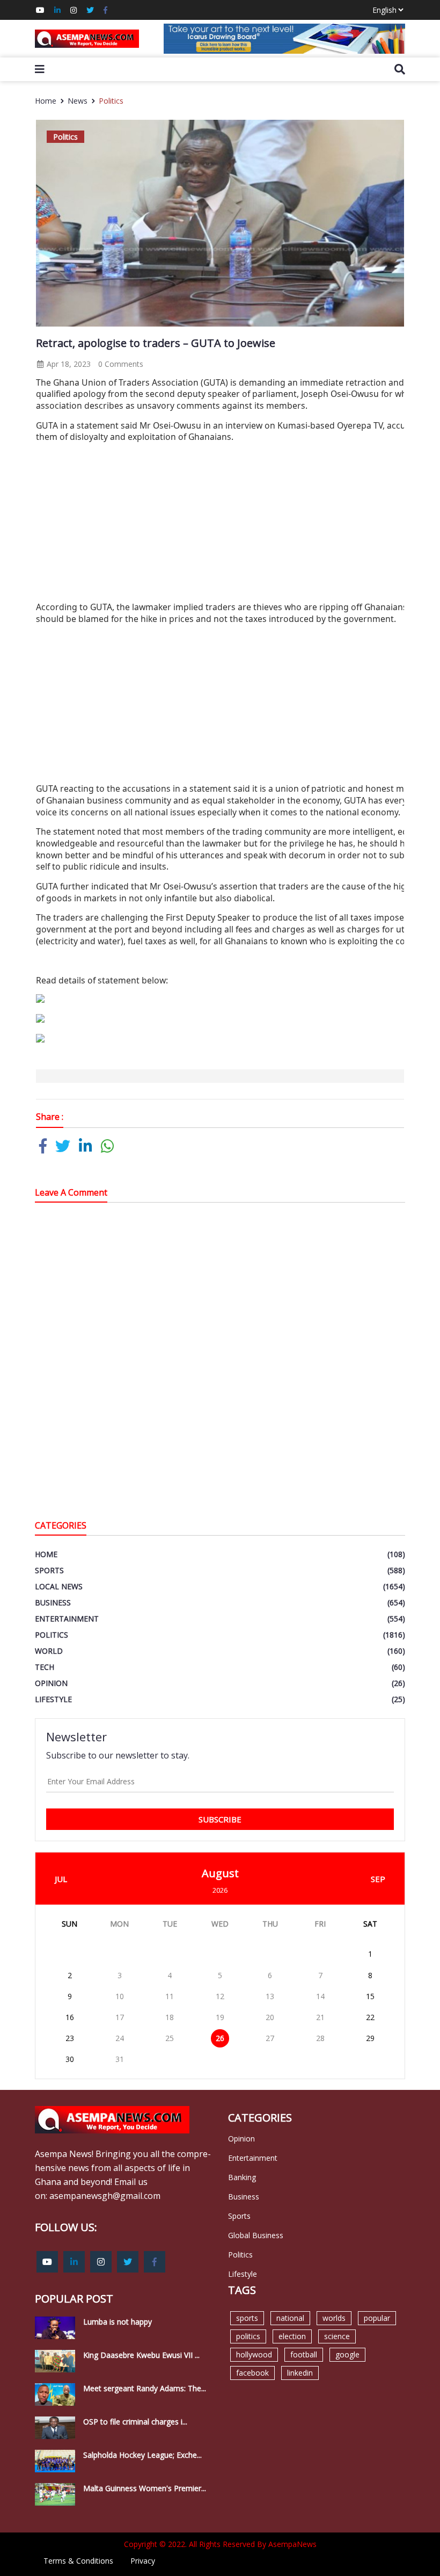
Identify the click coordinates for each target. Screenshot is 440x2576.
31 (120, 2059)
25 (170, 2038)
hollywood (254, 2354)
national (290, 2318)
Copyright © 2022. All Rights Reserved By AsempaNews (220, 2544)
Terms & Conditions (78, 2561)
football (304, 2354)
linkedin (300, 2373)
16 (70, 2017)
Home (46, 101)
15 (370, 1996)
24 (120, 2038)
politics (248, 2336)
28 (320, 2038)
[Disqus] (220, 1364)
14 (320, 1996)
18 (170, 2017)
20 (270, 2017)
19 (220, 2017)
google (347, 2354)
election (292, 2336)
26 (220, 2038)
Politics (111, 101)
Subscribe (220, 1819)
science (337, 2336)
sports (247, 2318)
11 (170, 1996)
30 (70, 2059)
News (78, 101)
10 (120, 1996)
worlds (334, 2318)
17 (120, 2017)
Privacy (143, 2561)
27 (270, 2038)
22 (370, 2017)
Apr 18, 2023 (68, 364)
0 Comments (121, 364)
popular (377, 2318)
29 (370, 2038)
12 (220, 1996)
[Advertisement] (238, 526)
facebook (252, 2373)
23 (70, 2038)
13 (270, 1996)
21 (320, 2017)
